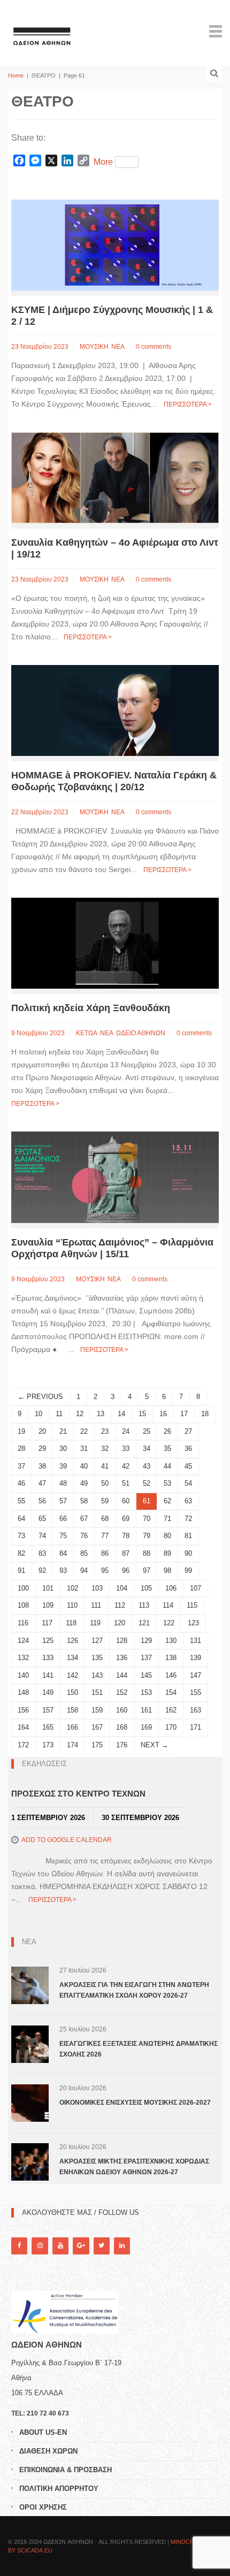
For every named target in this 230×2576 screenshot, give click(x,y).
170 (171, 1727)
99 (188, 1570)
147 (195, 1675)
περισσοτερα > (188, 404)
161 (146, 1710)
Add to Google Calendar (67, 1840)
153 (146, 1692)
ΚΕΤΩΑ (87, 1033)
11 (59, 1414)
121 (144, 1623)
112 (120, 1605)
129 (146, 1641)
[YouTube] (60, 2246)
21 (63, 1431)
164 (23, 1727)
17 (184, 1414)
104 (122, 1588)
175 (97, 1745)
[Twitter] (102, 2246)
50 (105, 1483)
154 (171, 1692)
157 (48, 1710)
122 (169, 1623)
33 (126, 1448)
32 (105, 1448)
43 (147, 1466)
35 (167, 1448)
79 (147, 1536)
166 (72, 1727)
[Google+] (81, 2246)
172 (23, 1745)
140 (23, 1675)
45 (188, 1466)
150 (72, 1692)
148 (23, 1692)
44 (167, 1466)
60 (126, 1501)
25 (147, 1431)
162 (171, 1710)
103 (97, 1588)
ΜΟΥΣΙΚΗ (94, 347)
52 (147, 1483)
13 (101, 1414)
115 (192, 1605)
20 (42, 1431)
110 (72, 1605)
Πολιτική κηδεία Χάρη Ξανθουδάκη (91, 1008)
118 (71, 1623)
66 (63, 1519)
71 (167, 1519)
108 (23, 1605)
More (103, 162)
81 (188, 1536)
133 (48, 1658)
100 (23, 1588)
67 (84, 1519)
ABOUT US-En (43, 2432)
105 (146, 1588)
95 (105, 1570)
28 (21, 1448)
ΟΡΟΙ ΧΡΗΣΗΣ (43, 2507)
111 (96, 1605)
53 (167, 1483)
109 (48, 1605)
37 (21, 1466)
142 (72, 1675)
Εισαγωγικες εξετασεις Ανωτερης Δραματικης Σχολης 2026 (139, 2049)
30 (63, 1448)
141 (48, 1675)
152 (122, 1692)
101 (48, 1588)
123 (193, 1623)
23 (105, 1431)
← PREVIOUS (40, 1397)
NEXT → (155, 1745)
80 (167, 1536)
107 (195, 1588)
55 (21, 1501)
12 (80, 1414)
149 (48, 1692)
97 (147, 1570)
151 (97, 1692)
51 (126, 1483)
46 (21, 1483)
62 (167, 1501)
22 (84, 1431)
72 (188, 1519)
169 (146, 1727)
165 (48, 1727)
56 (42, 1501)
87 (126, 1553)
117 (47, 1623)
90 (188, 1553)
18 (205, 1414)
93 (63, 1570)
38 (42, 1466)
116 (23, 1623)
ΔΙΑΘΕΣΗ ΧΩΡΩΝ (48, 2451)
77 (105, 1536)
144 (122, 1675)
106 (171, 1588)
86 (105, 1553)
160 (122, 1710)
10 (39, 1414)
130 (171, 1641)
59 (105, 1501)
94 (84, 1570)
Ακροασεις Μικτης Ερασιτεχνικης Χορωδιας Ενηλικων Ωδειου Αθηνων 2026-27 (134, 2167)
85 (84, 1553)
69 (126, 1519)
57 (63, 1501)
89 (167, 1553)
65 (42, 1519)
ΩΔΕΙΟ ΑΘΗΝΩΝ (141, 1033)
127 (97, 1641)
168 (122, 1727)
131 (195, 1641)
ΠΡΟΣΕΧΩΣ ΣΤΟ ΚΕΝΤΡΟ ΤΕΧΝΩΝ (78, 1794)
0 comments (154, 347)
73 (21, 1536)
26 (167, 1431)
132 (23, 1658)
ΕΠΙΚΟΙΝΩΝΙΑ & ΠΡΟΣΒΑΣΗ (66, 2470)
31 (84, 1448)
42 (126, 1466)
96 (126, 1570)
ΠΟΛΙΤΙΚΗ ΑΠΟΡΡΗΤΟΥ (59, 2489)
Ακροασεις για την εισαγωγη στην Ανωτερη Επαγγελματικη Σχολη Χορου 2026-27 (134, 1990)
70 (147, 1519)
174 (72, 1745)
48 (63, 1483)
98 (167, 1570)
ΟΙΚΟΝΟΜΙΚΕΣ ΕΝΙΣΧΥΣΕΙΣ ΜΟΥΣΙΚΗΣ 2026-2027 (135, 2103)
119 (95, 1623)
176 (122, 1745)
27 (188, 1431)
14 (121, 1414)
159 (97, 1710)
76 (84, 1536)
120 (120, 1623)
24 (126, 1431)
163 (195, 1710)
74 (42, 1536)
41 (105, 1466)
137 (146, 1658)
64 (21, 1519)
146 (171, 1675)
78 (126, 1536)
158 (72, 1710)
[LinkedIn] (122, 2246)
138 (171, 1658)
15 (142, 1414)
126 (72, 1641)
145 (146, 1675)
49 (84, 1483)
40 (84, 1466)
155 (195, 1692)
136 (122, 1658)
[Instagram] (40, 2246)
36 (188, 1448)
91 (21, 1570)
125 (48, 1641)
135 (97, 1658)
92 (42, 1570)
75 (63, 1536)
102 (72, 1588)
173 (48, 1745)
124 (23, 1641)
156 (23, 1710)
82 (21, 1553)
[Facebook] (19, 2246)
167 (97, 1727)
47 (42, 1483)
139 (195, 1658)
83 (42, 1553)
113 (144, 1605)
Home (16, 75)
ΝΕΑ (118, 347)
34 (147, 1448)
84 (63, 1553)
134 (72, 1658)
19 (21, 1431)
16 (163, 1414)
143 (97, 1675)
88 (147, 1553)
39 (63, 1466)
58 (84, 1501)
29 (42, 1448)
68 (105, 1519)
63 (188, 1501)
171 (195, 1727)
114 (168, 1605)
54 (188, 1483)
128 (122, 1641)
